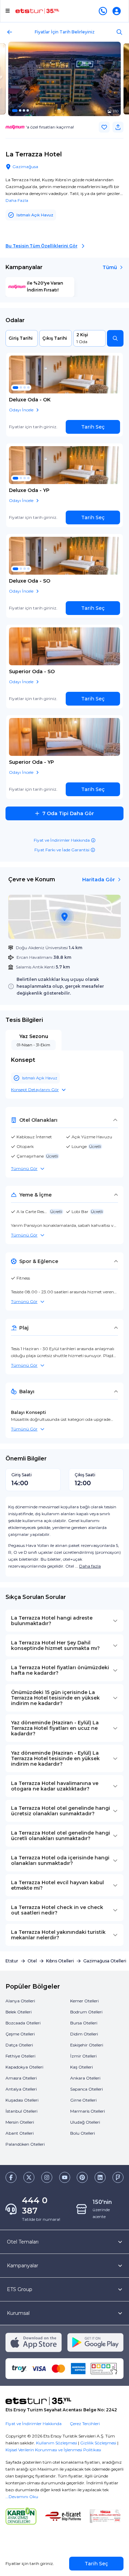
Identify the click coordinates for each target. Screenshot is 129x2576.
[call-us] (104, 11)
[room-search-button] (115, 338)
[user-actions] (118, 11)
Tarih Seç (93, 427)
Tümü (110, 267)
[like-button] (104, 127)
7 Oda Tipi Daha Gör (68, 813)
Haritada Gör (99, 880)
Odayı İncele (21, 410)
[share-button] (118, 127)
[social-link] (11, 2177)
